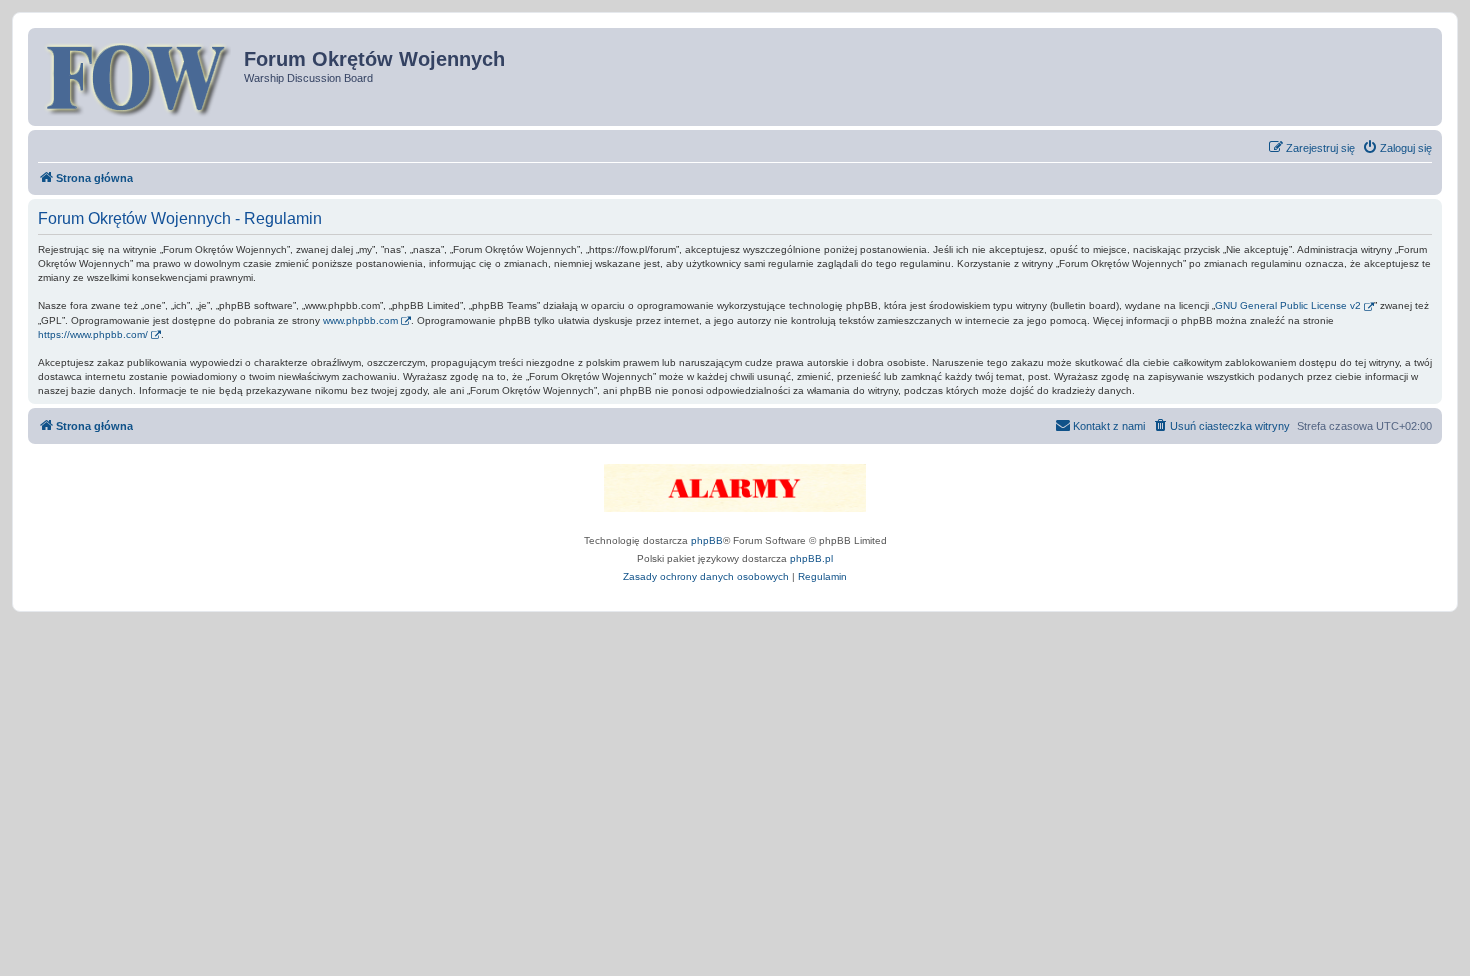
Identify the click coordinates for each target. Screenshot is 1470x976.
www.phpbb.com (360, 320)
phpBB (707, 540)
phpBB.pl (811, 558)
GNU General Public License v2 (1288, 305)
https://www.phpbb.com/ (93, 334)
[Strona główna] (138, 77)
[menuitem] (1397, 148)
